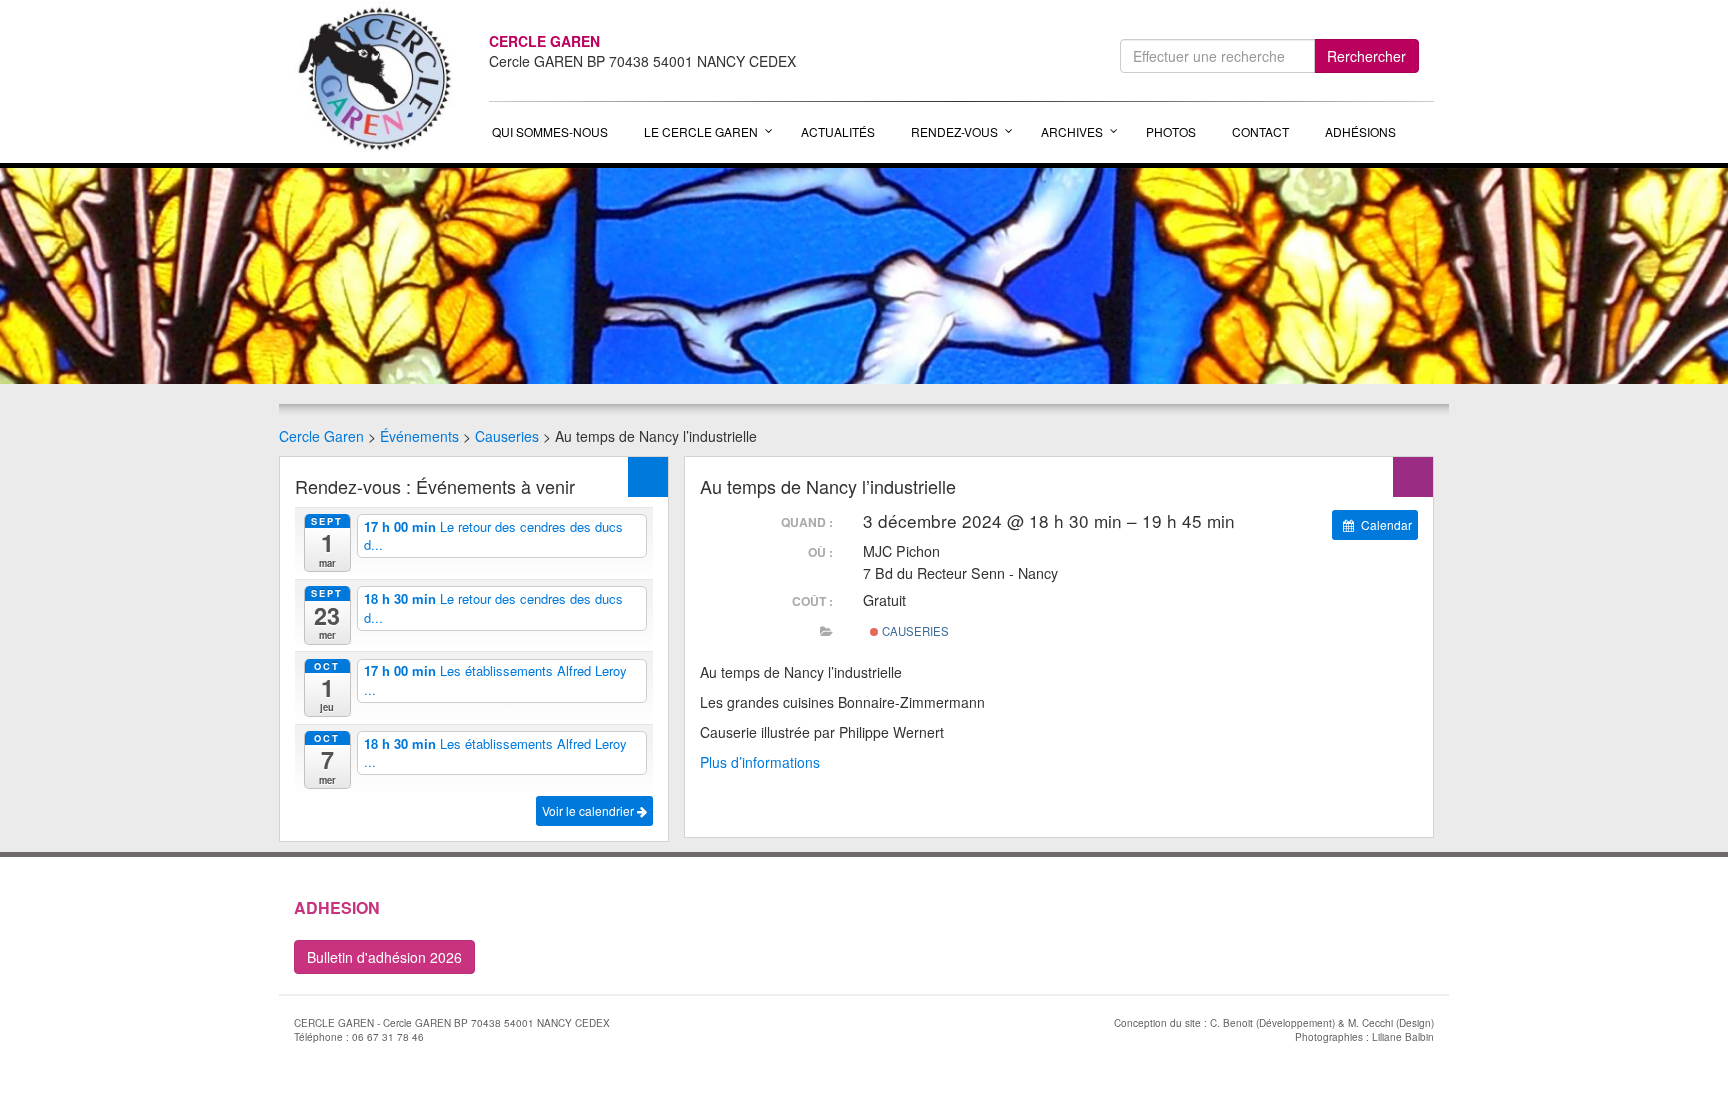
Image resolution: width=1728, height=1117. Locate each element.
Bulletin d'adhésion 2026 (384, 957)
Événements (419, 436)
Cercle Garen (321, 436)
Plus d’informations (760, 762)
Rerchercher (1366, 56)
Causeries (507, 436)
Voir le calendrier (589, 810)
